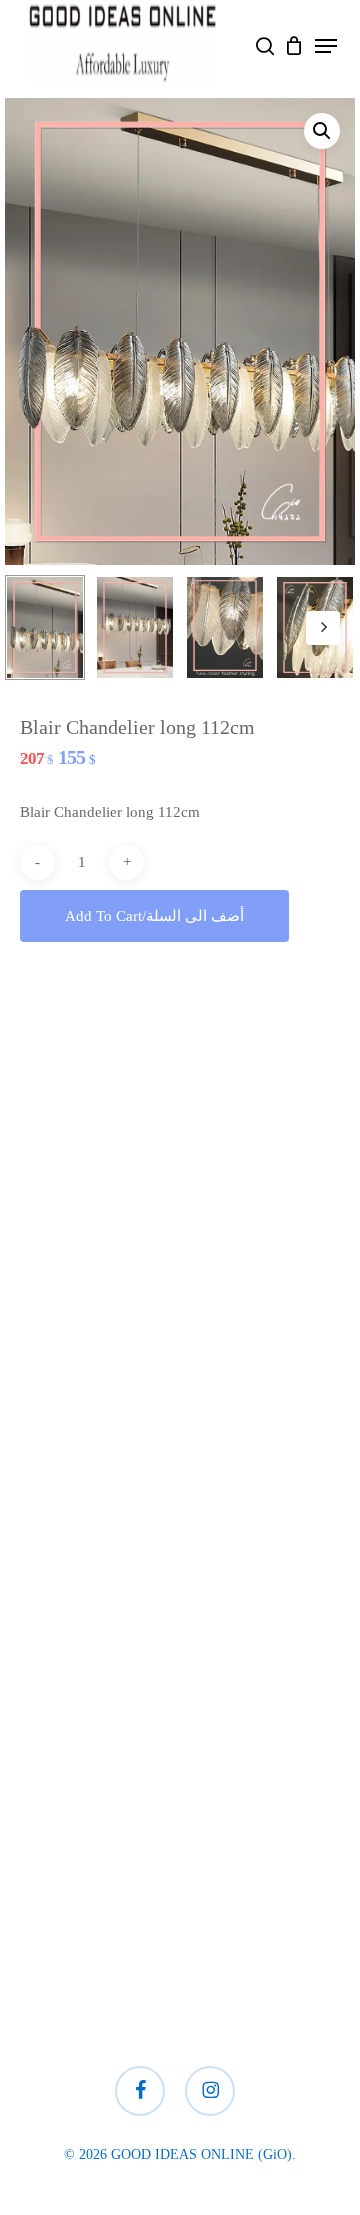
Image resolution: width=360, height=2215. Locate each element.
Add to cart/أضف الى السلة (154, 916)
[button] (326, 46)
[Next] (323, 628)
